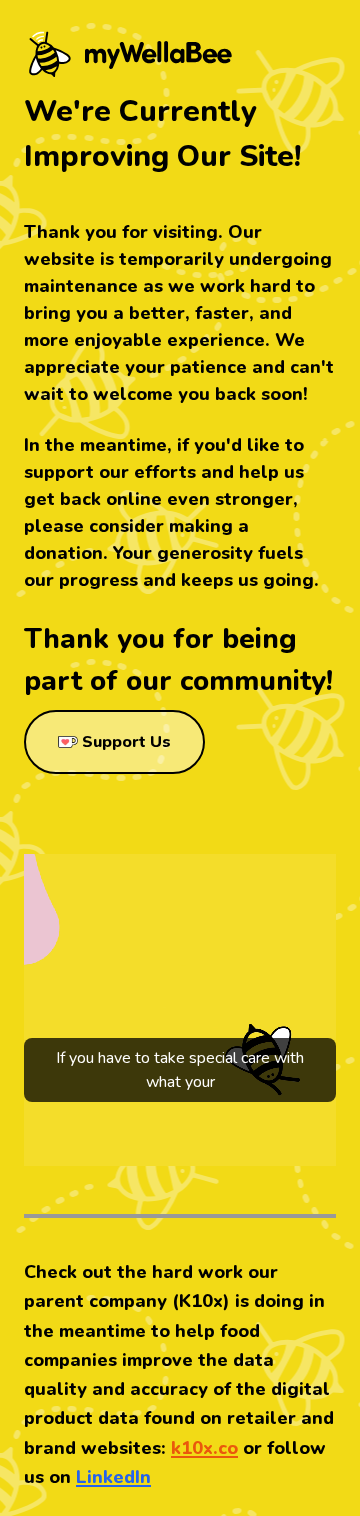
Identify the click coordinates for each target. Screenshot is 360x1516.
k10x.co (204, 1448)
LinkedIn (113, 1477)
